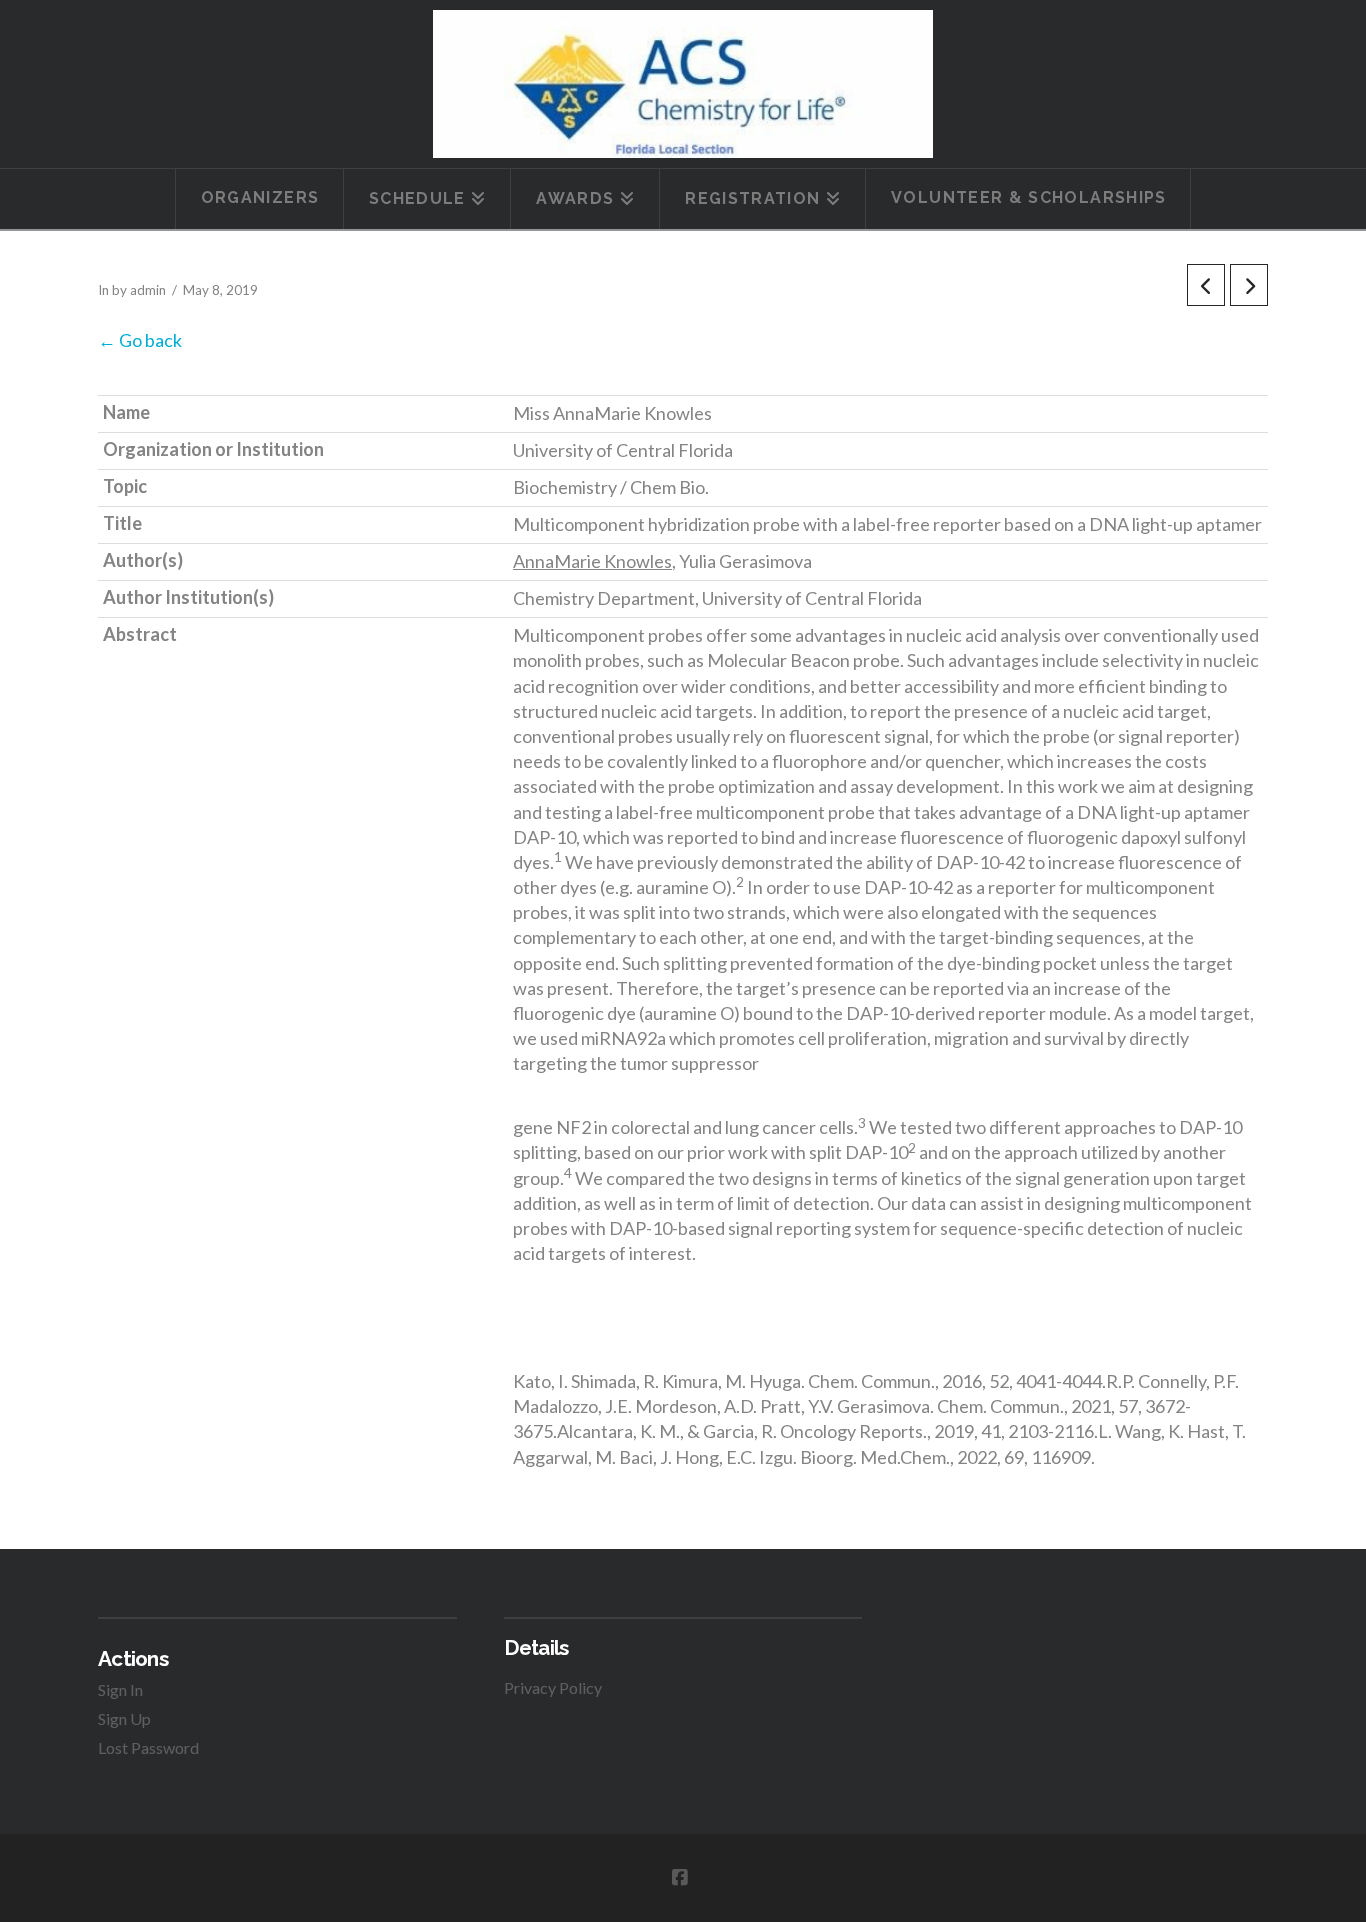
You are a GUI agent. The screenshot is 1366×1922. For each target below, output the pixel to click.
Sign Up (124, 1718)
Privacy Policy (553, 1687)
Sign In (120, 1689)
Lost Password (148, 1747)
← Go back (140, 340)
